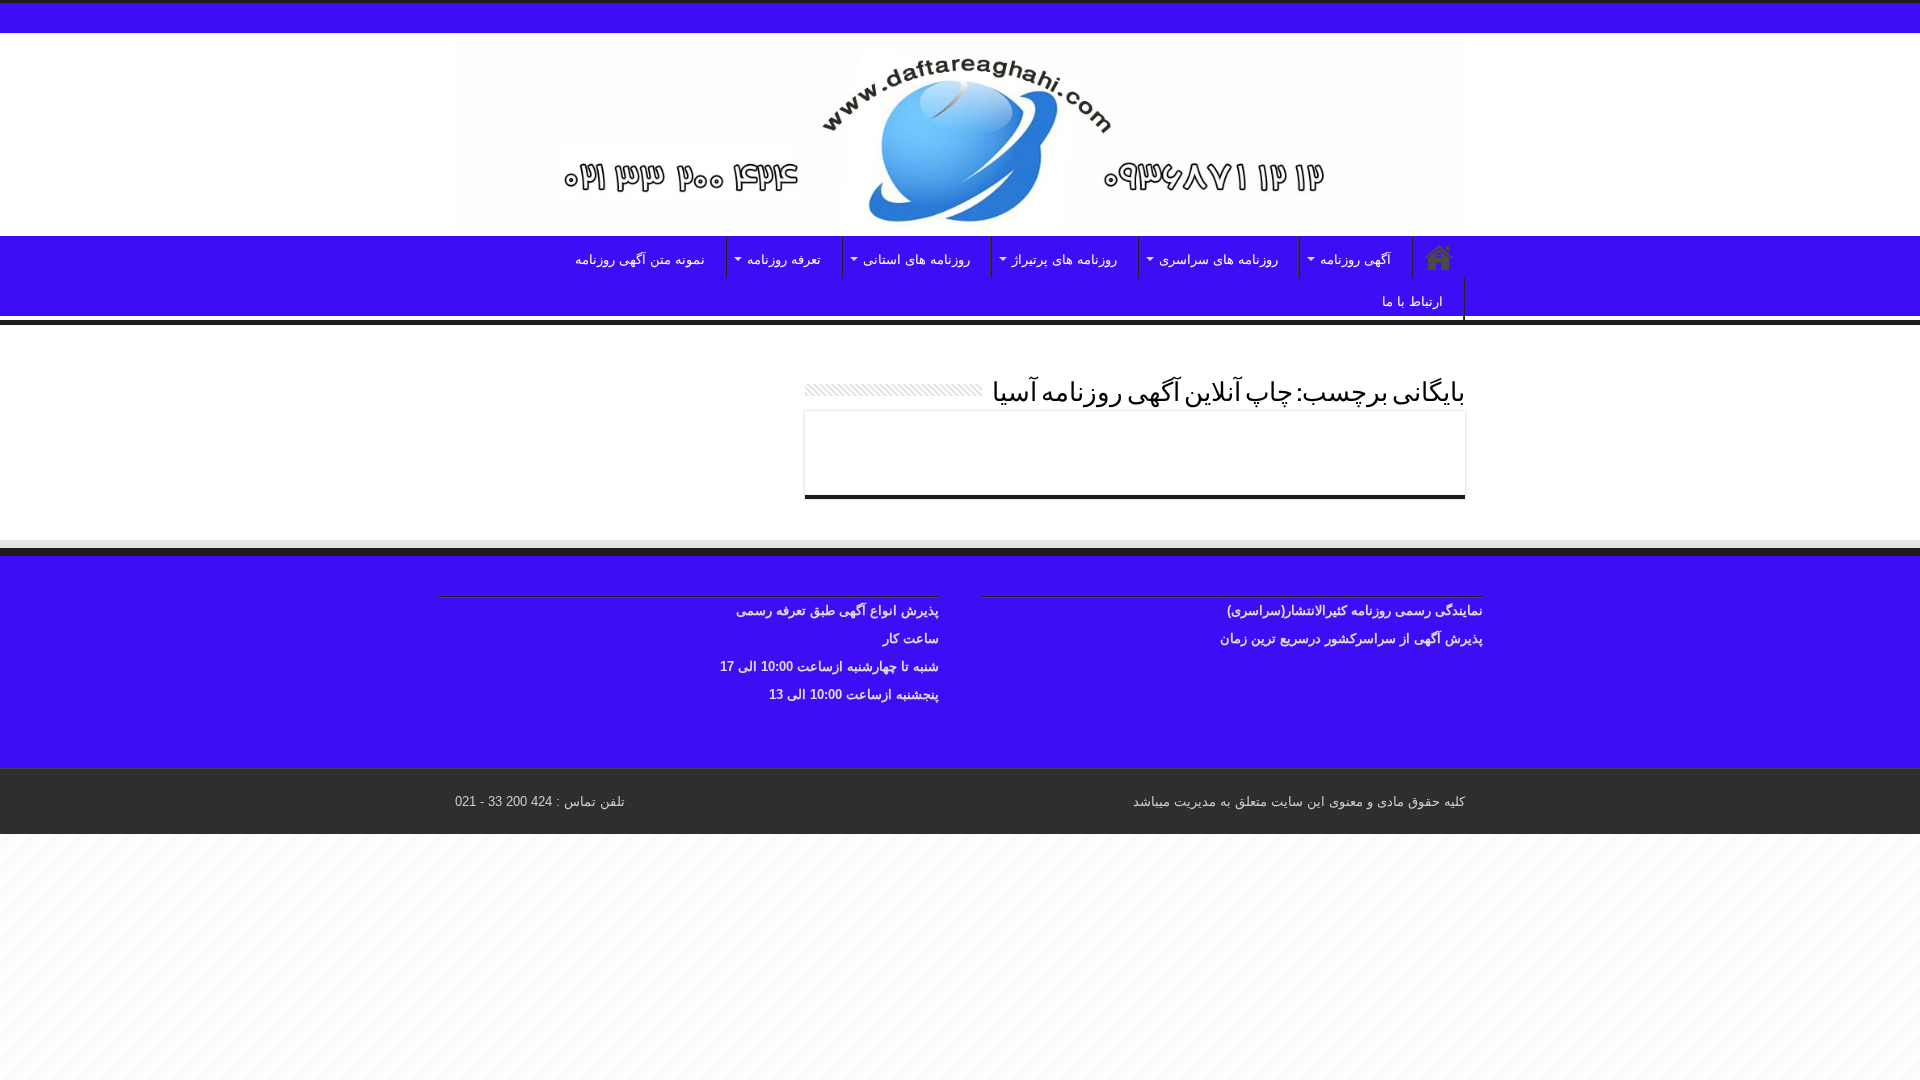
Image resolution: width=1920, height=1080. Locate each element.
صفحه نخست (1439, 257)
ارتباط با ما (1412, 301)
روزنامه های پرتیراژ (1064, 259)
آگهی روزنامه (1355, 259)
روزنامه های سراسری (1218, 259)
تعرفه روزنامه (784, 259)
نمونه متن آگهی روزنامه (640, 259)
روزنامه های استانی (916, 259)
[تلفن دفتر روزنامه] (960, 135)
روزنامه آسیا (1392, 444)
